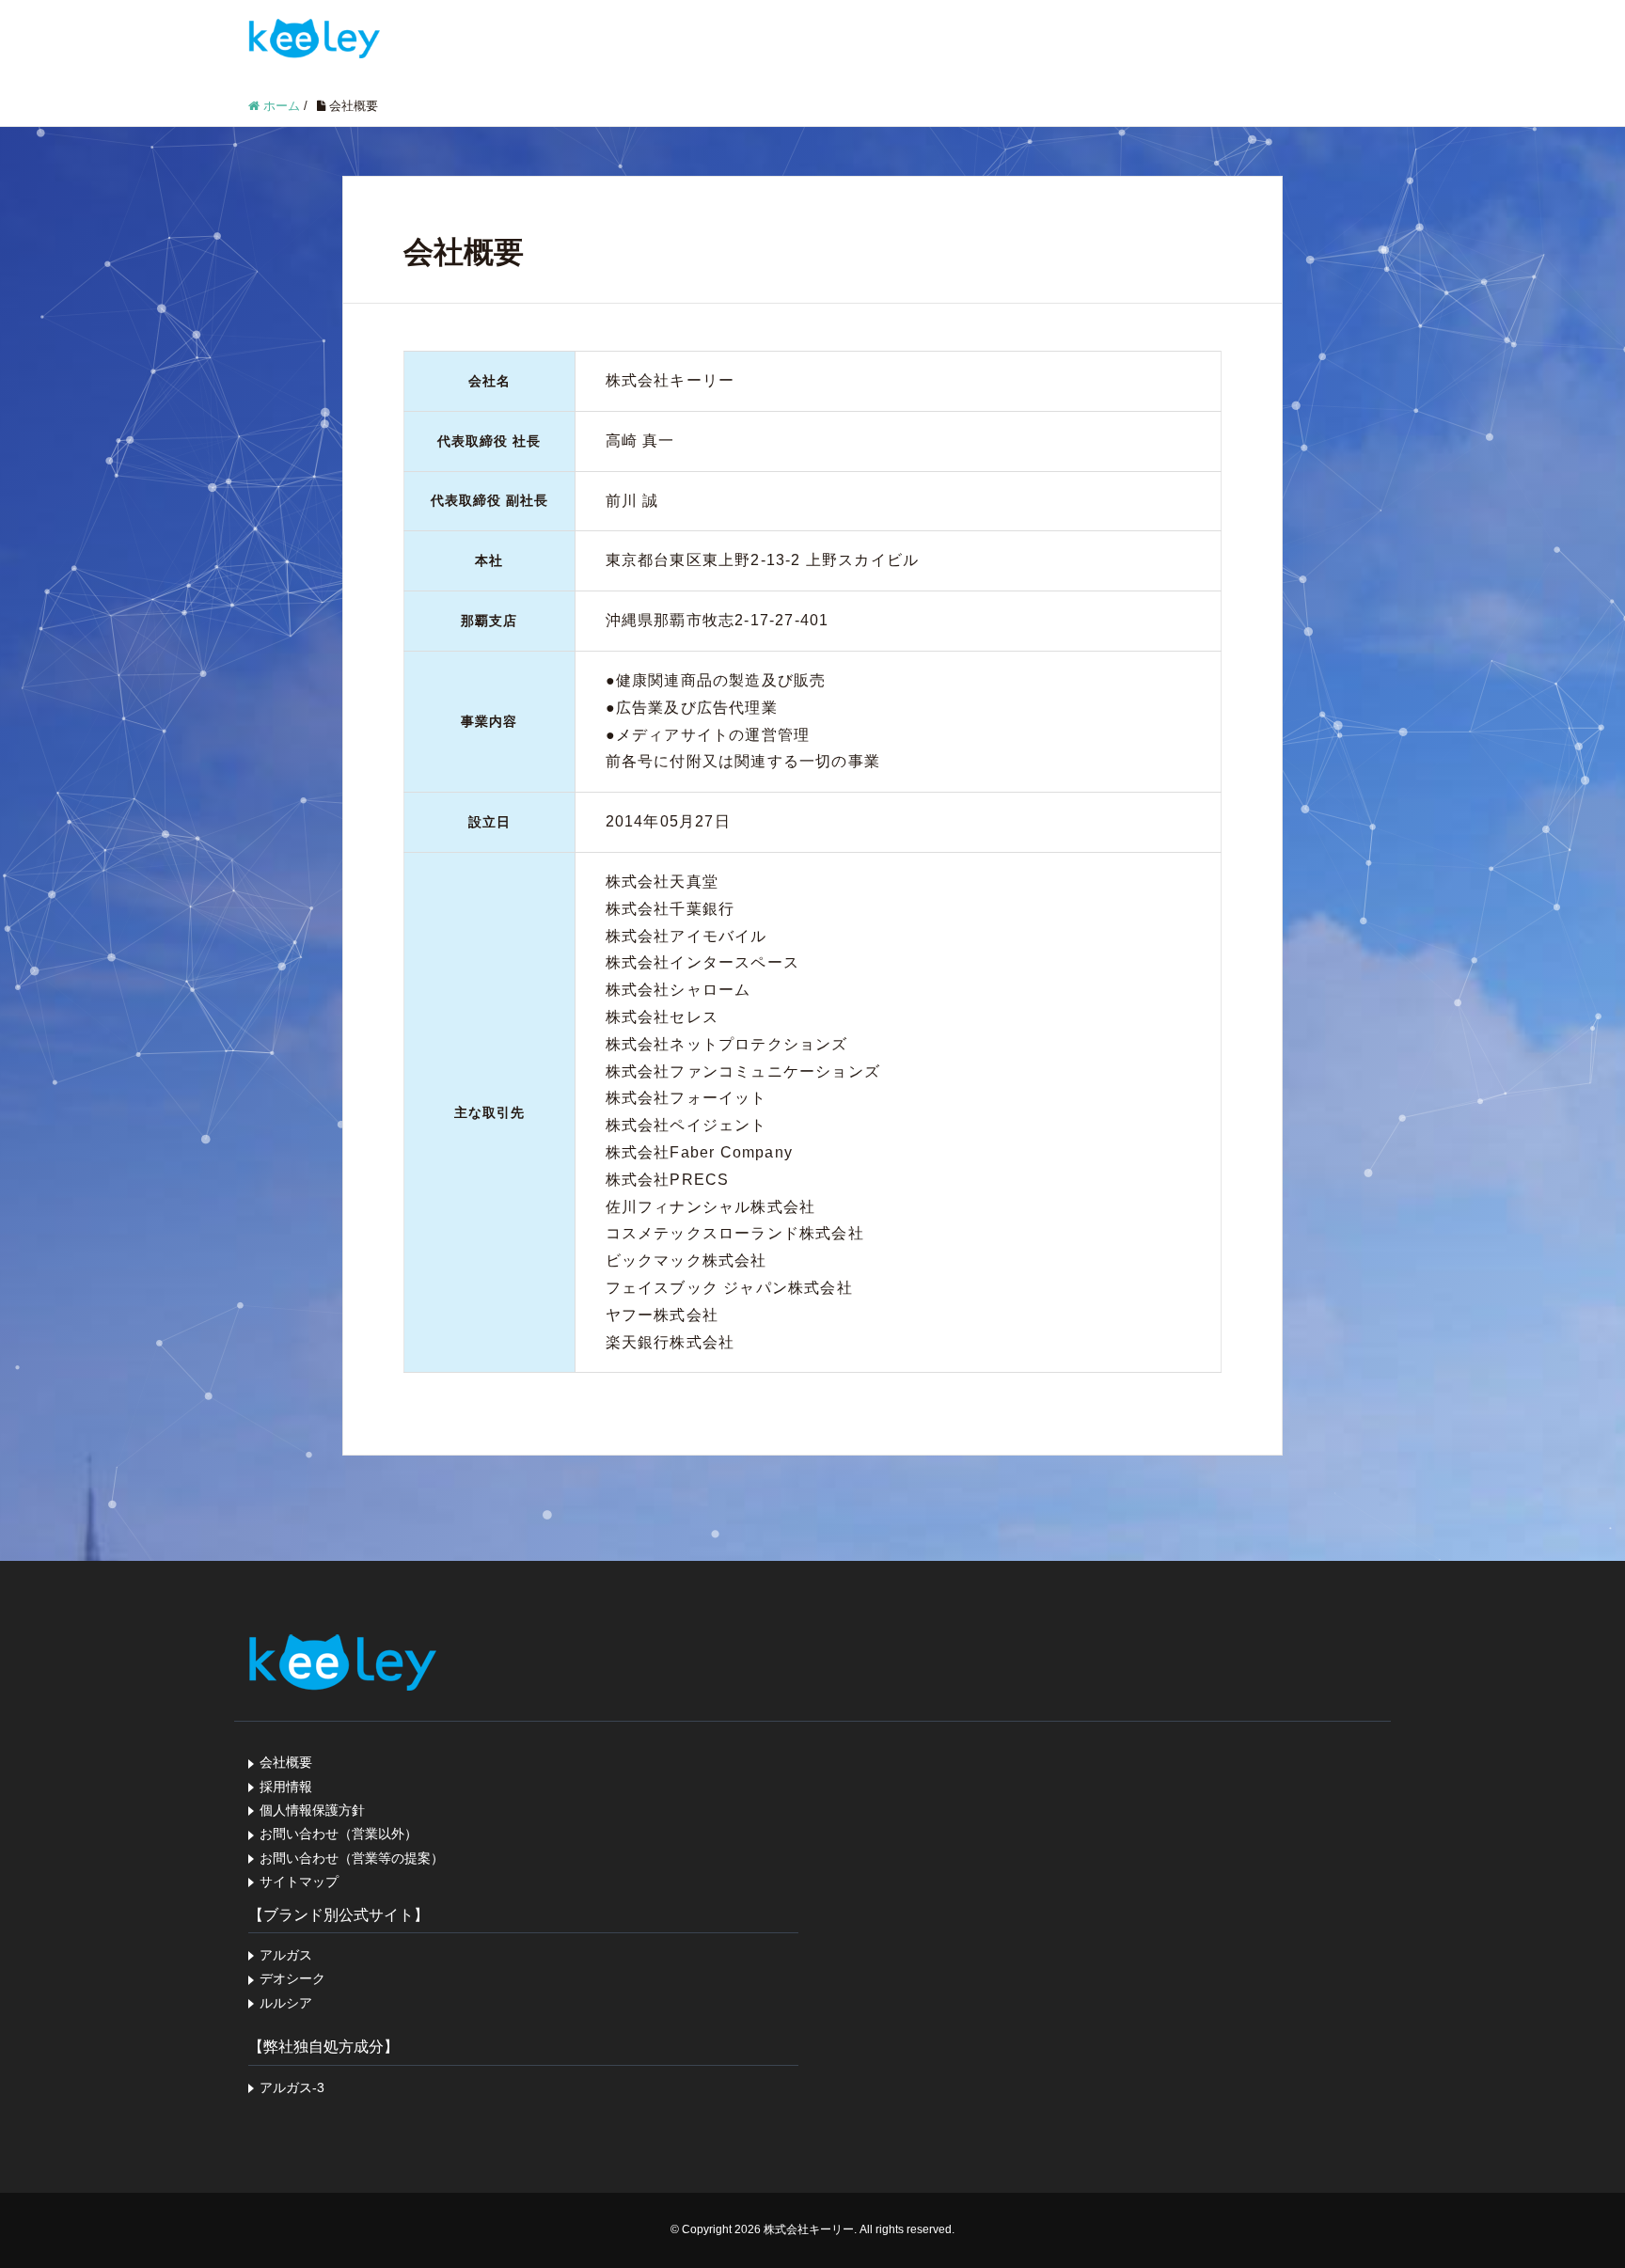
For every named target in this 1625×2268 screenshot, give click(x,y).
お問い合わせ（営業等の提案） (352, 1858)
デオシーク (292, 1978)
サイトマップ (299, 1882)
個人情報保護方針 (312, 1810)
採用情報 (286, 1787)
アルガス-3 (292, 2087)
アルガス (286, 1955)
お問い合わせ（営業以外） (339, 1834)
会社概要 (286, 1762)
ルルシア (286, 2003)
